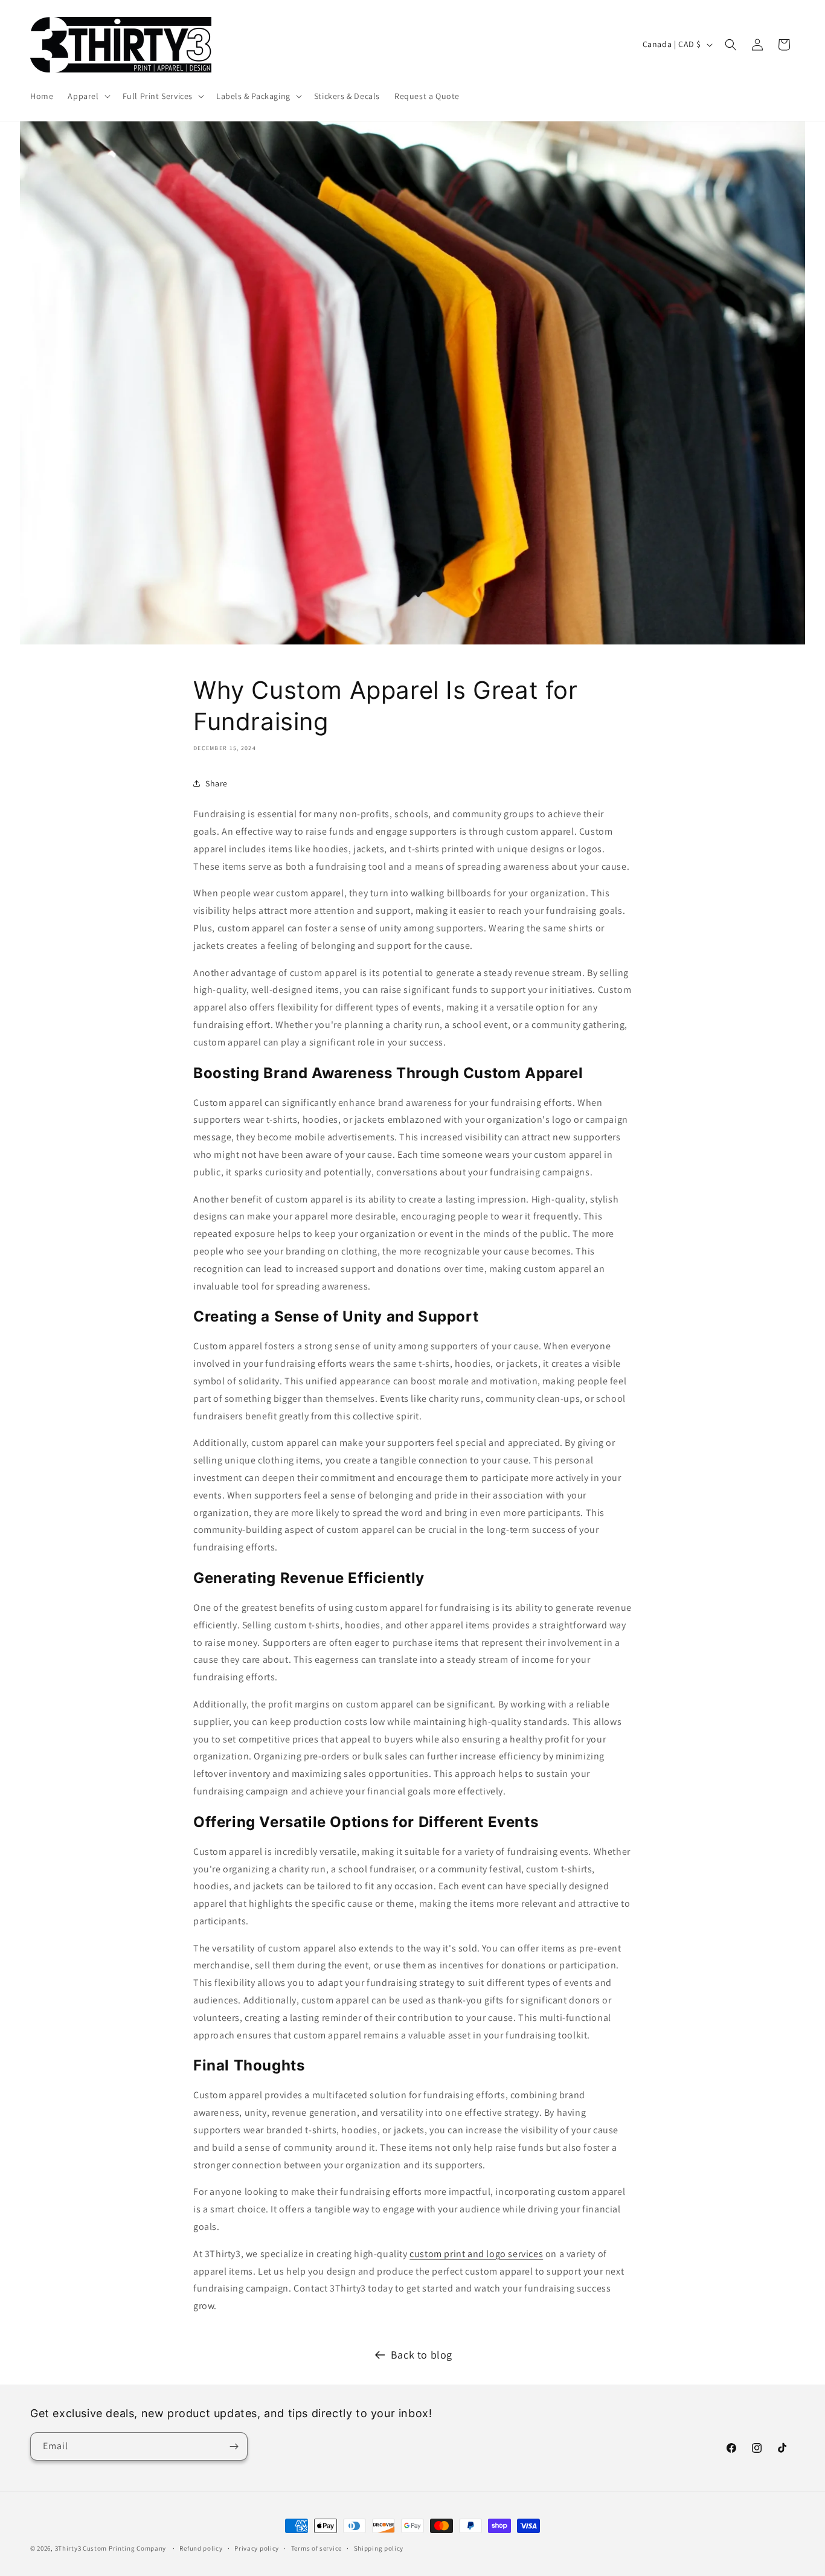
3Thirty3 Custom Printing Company (111, 2548)
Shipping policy (379, 2548)
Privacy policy (257, 2548)
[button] (88, 96)
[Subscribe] (234, 2446)
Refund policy (201, 2548)
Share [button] (217, 783)
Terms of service (316, 2548)
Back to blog (422, 2355)
